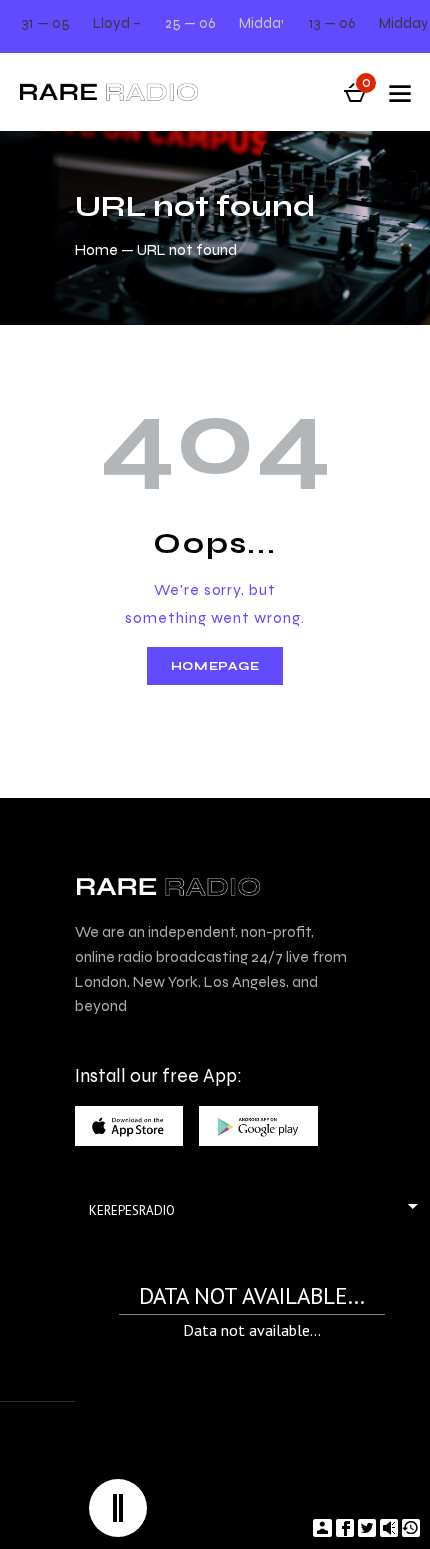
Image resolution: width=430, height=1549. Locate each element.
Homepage (215, 666)
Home (96, 249)
